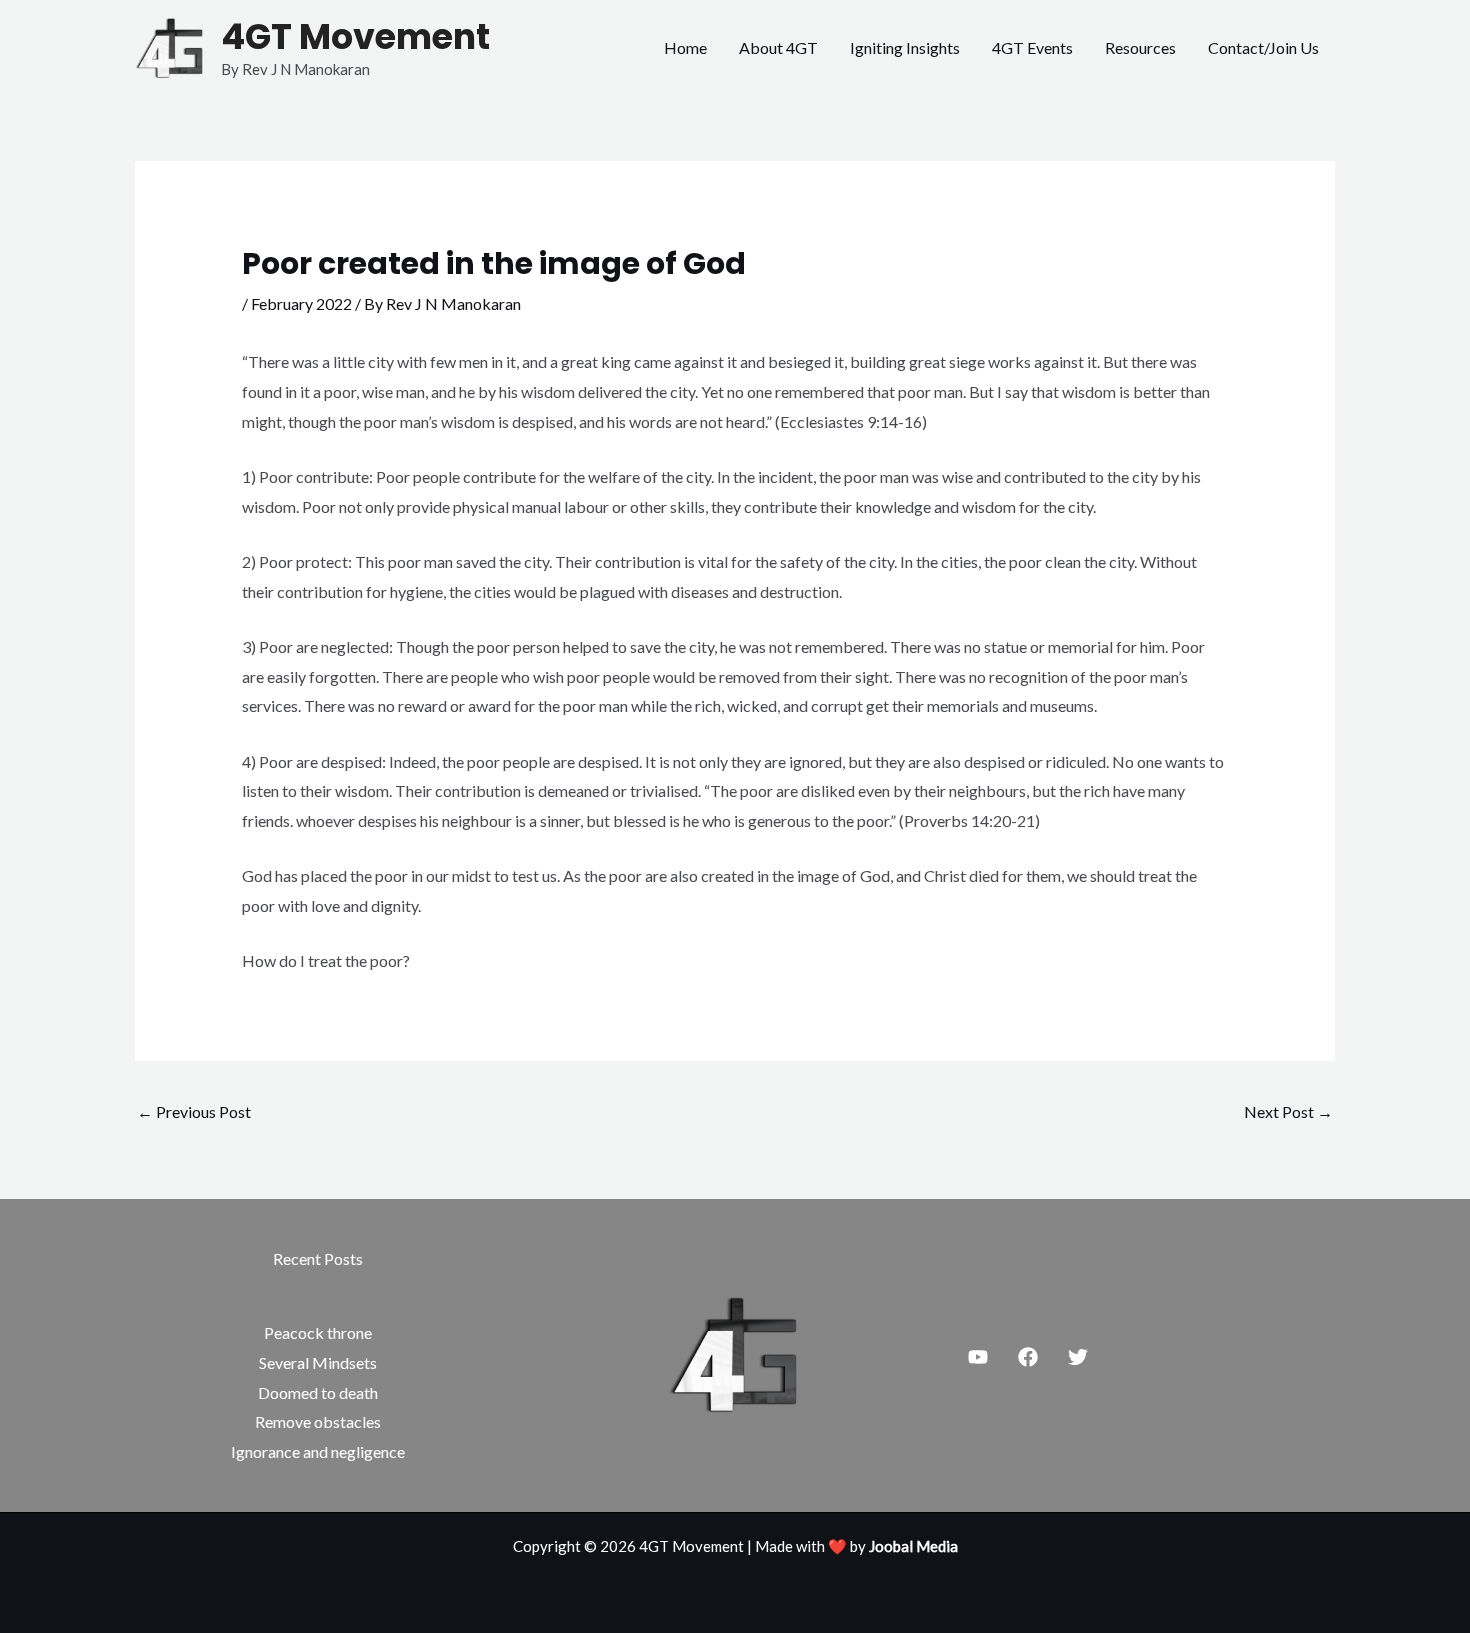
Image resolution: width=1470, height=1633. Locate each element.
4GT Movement (355, 36)
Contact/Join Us (1263, 47)
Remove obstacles (318, 1421)
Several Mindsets (318, 1362)
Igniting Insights (905, 47)
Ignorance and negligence (318, 1451)
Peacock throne (318, 1332)
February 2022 (301, 303)
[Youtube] (978, 1357)
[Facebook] (1028, 1357)
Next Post (1288, 1111)
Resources (1140, 47)
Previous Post (194, 1111)
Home (685, 47)
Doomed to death (318, 1392)
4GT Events (1032, 47)
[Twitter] (1078, 1357)
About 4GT (778, 47)
